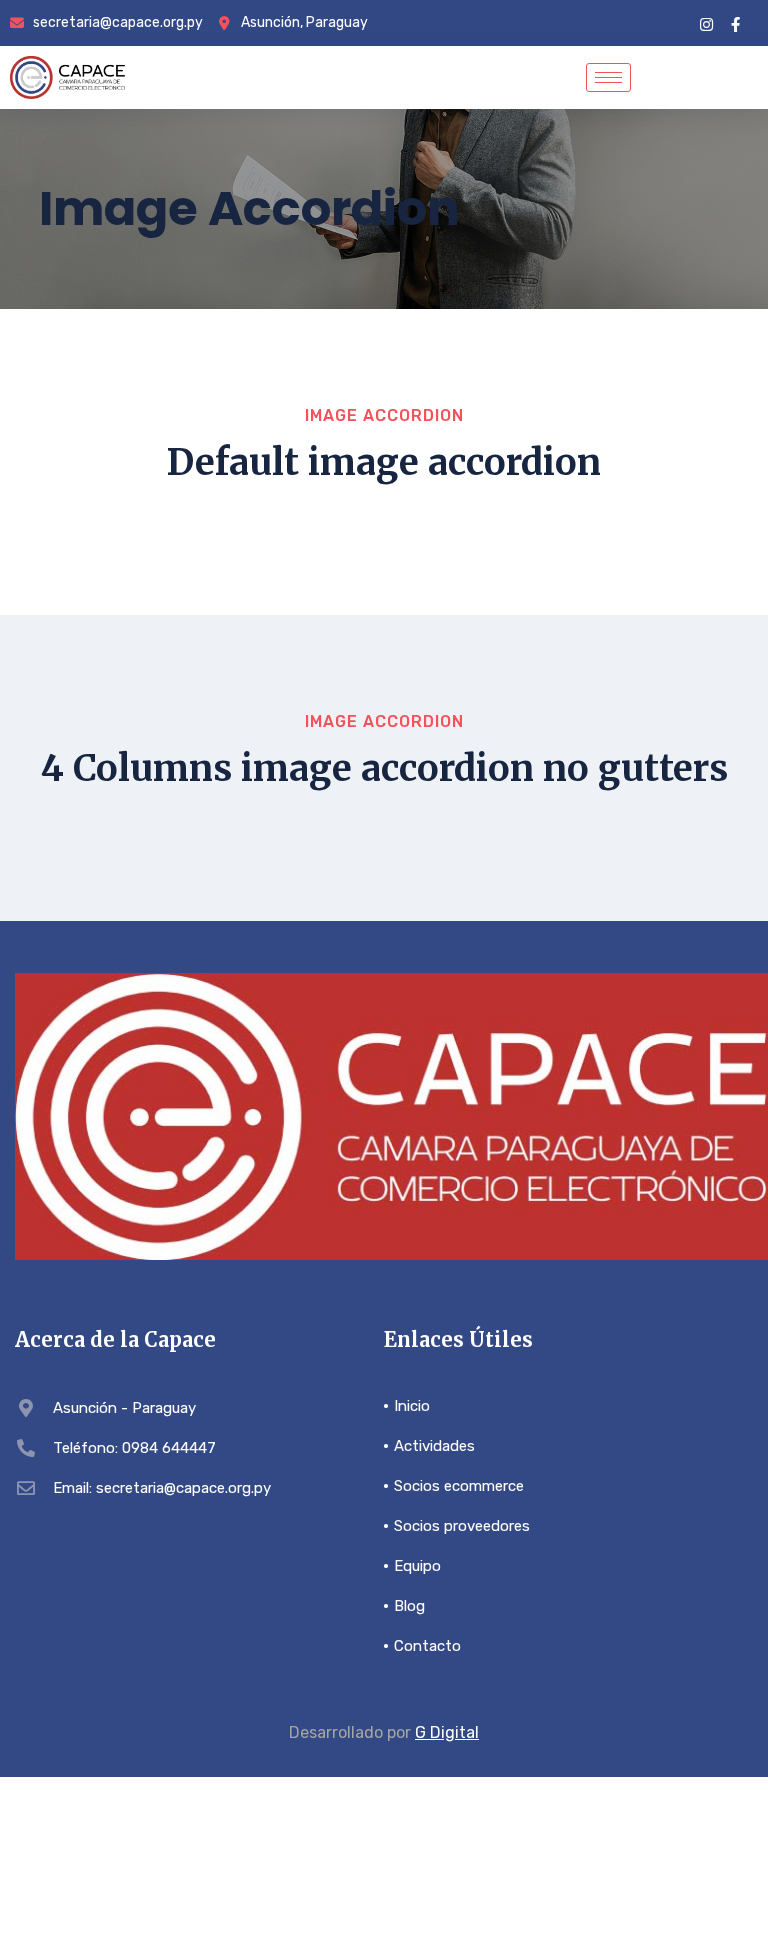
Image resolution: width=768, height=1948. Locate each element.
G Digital (447, 1732)
